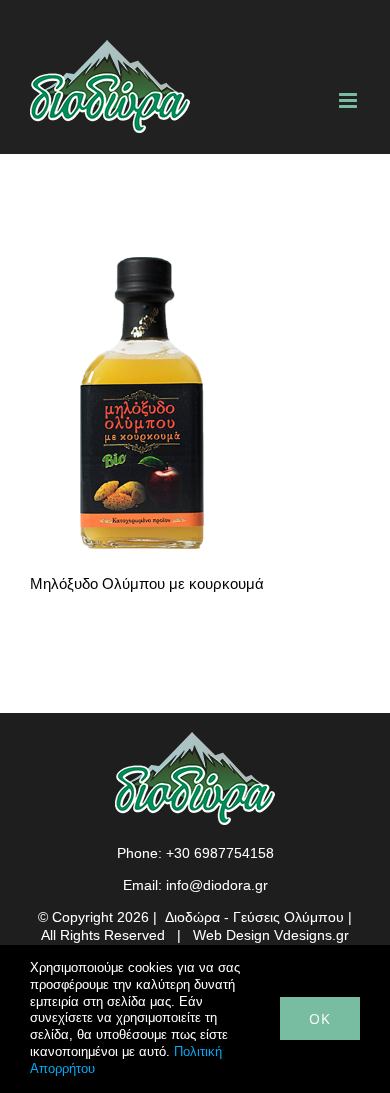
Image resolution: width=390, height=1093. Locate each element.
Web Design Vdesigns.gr (271, 935)
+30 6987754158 (220, 853)
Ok (320, 1018)
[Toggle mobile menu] (349, 100)
